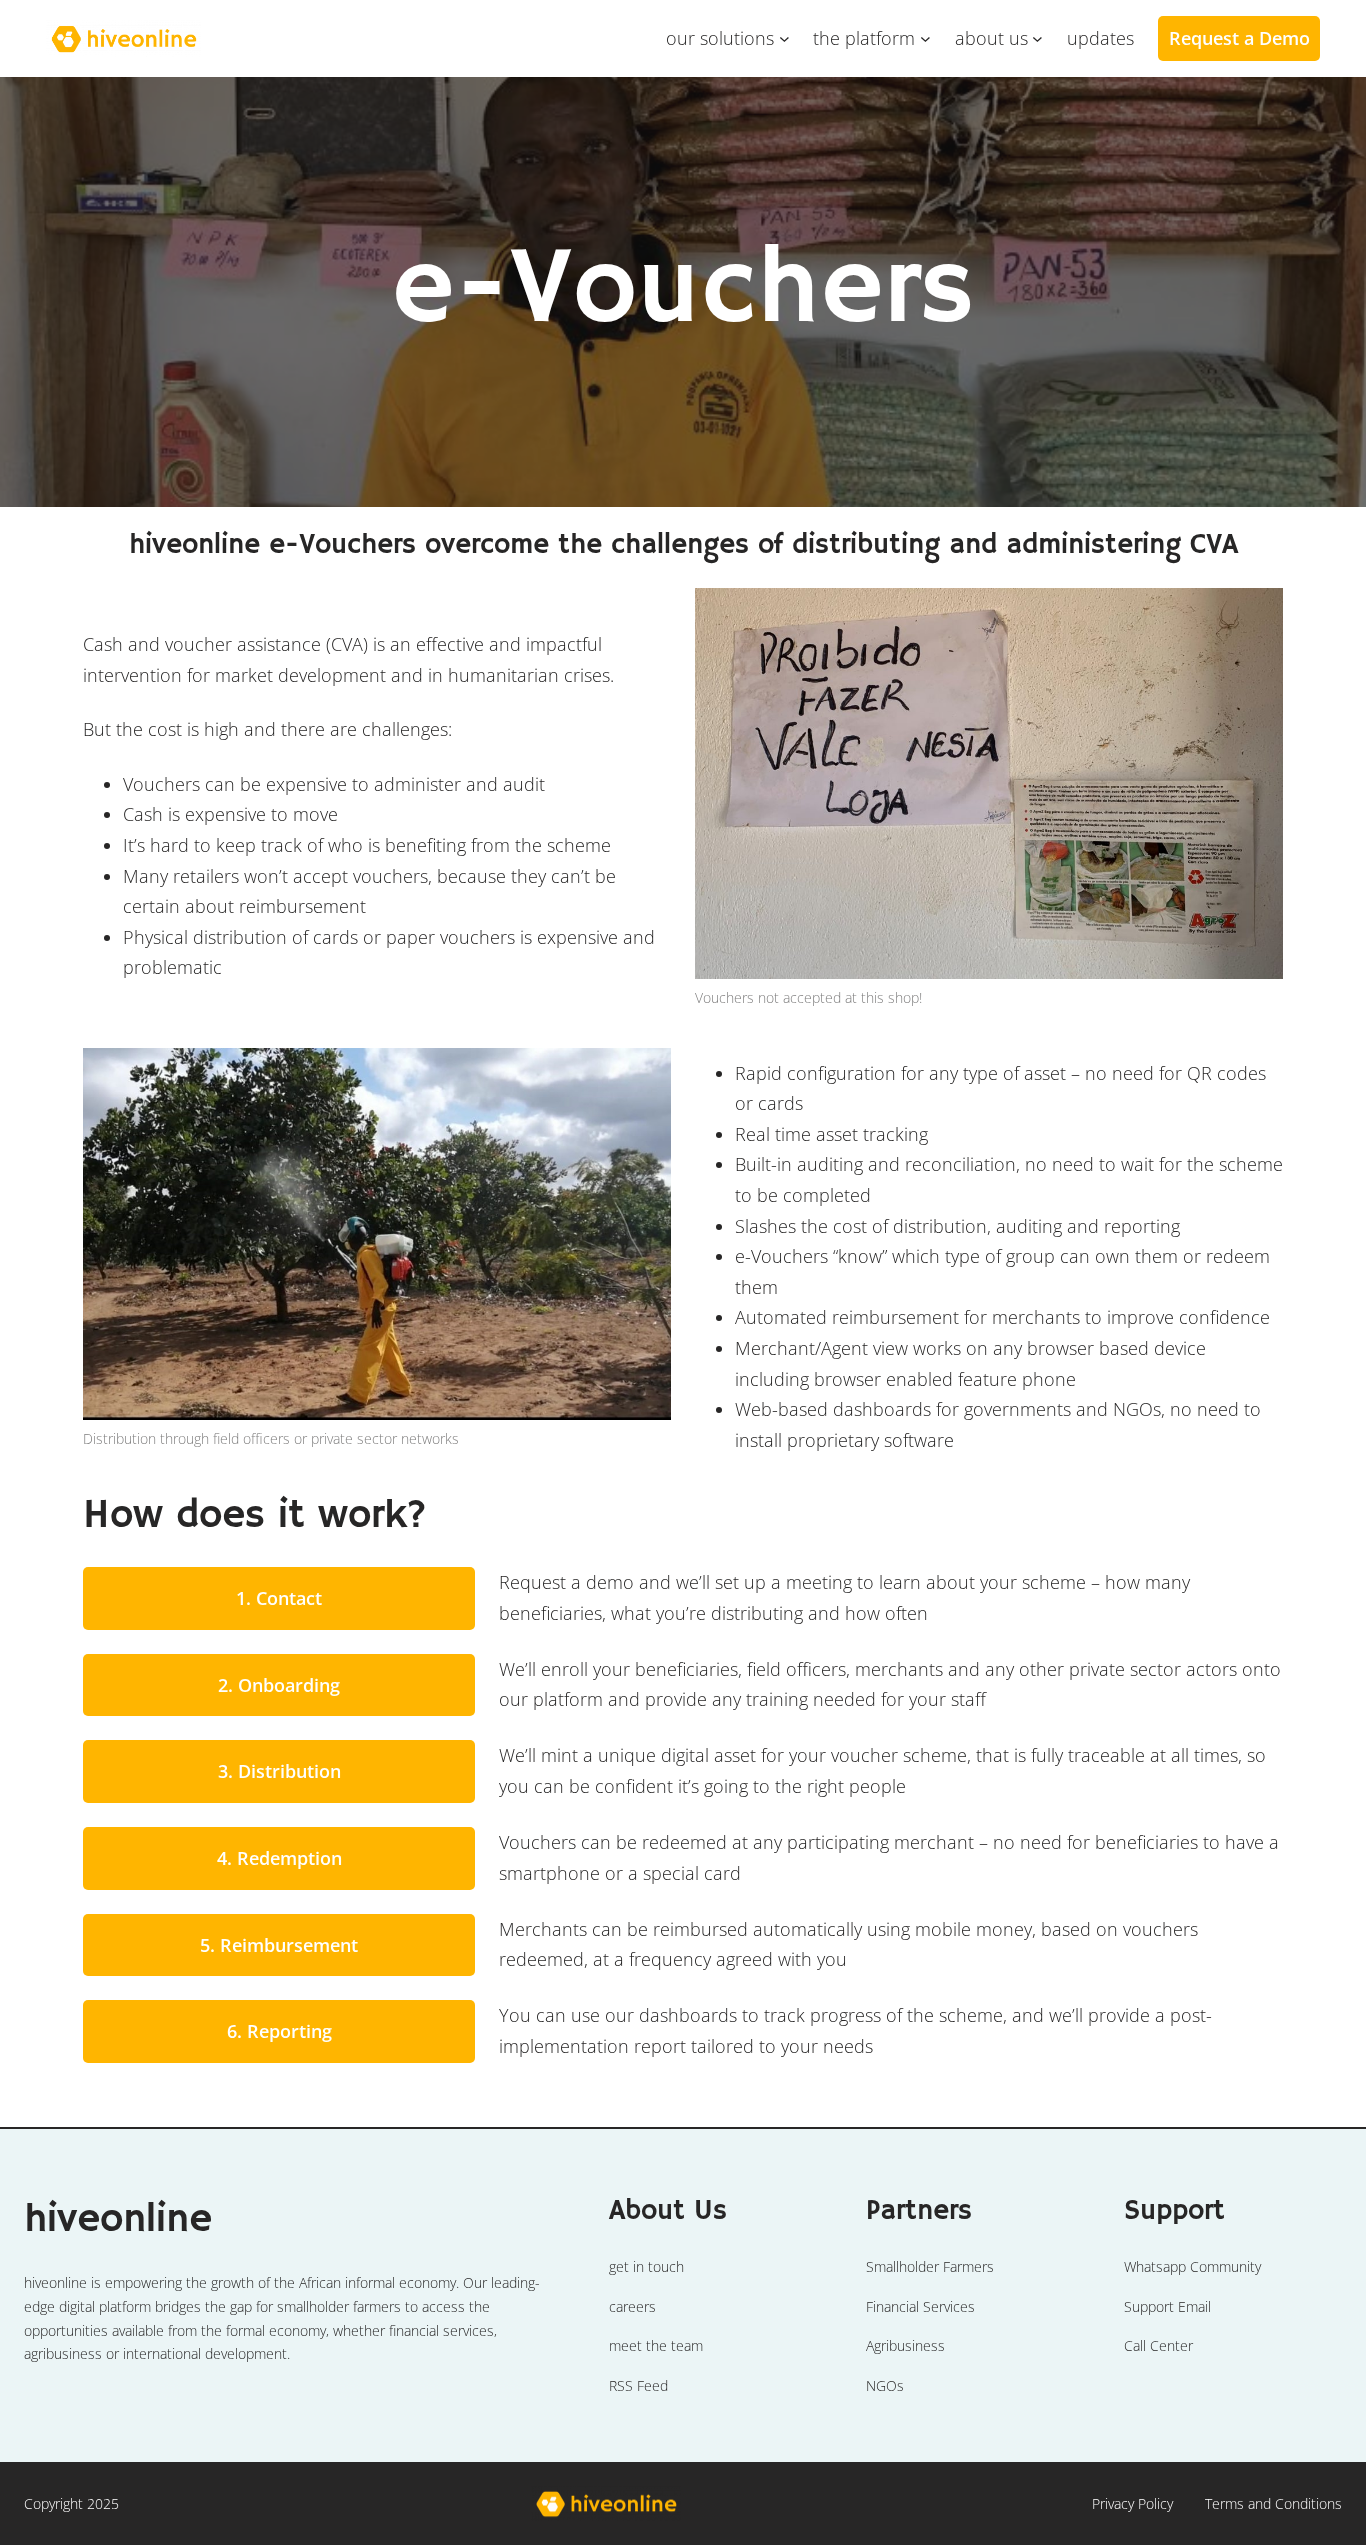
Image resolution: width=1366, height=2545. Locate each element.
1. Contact (279, 1598)
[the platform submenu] (925, 38)
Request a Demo (1239, 38)
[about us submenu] (1037, 38)
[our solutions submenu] (784, 38)
